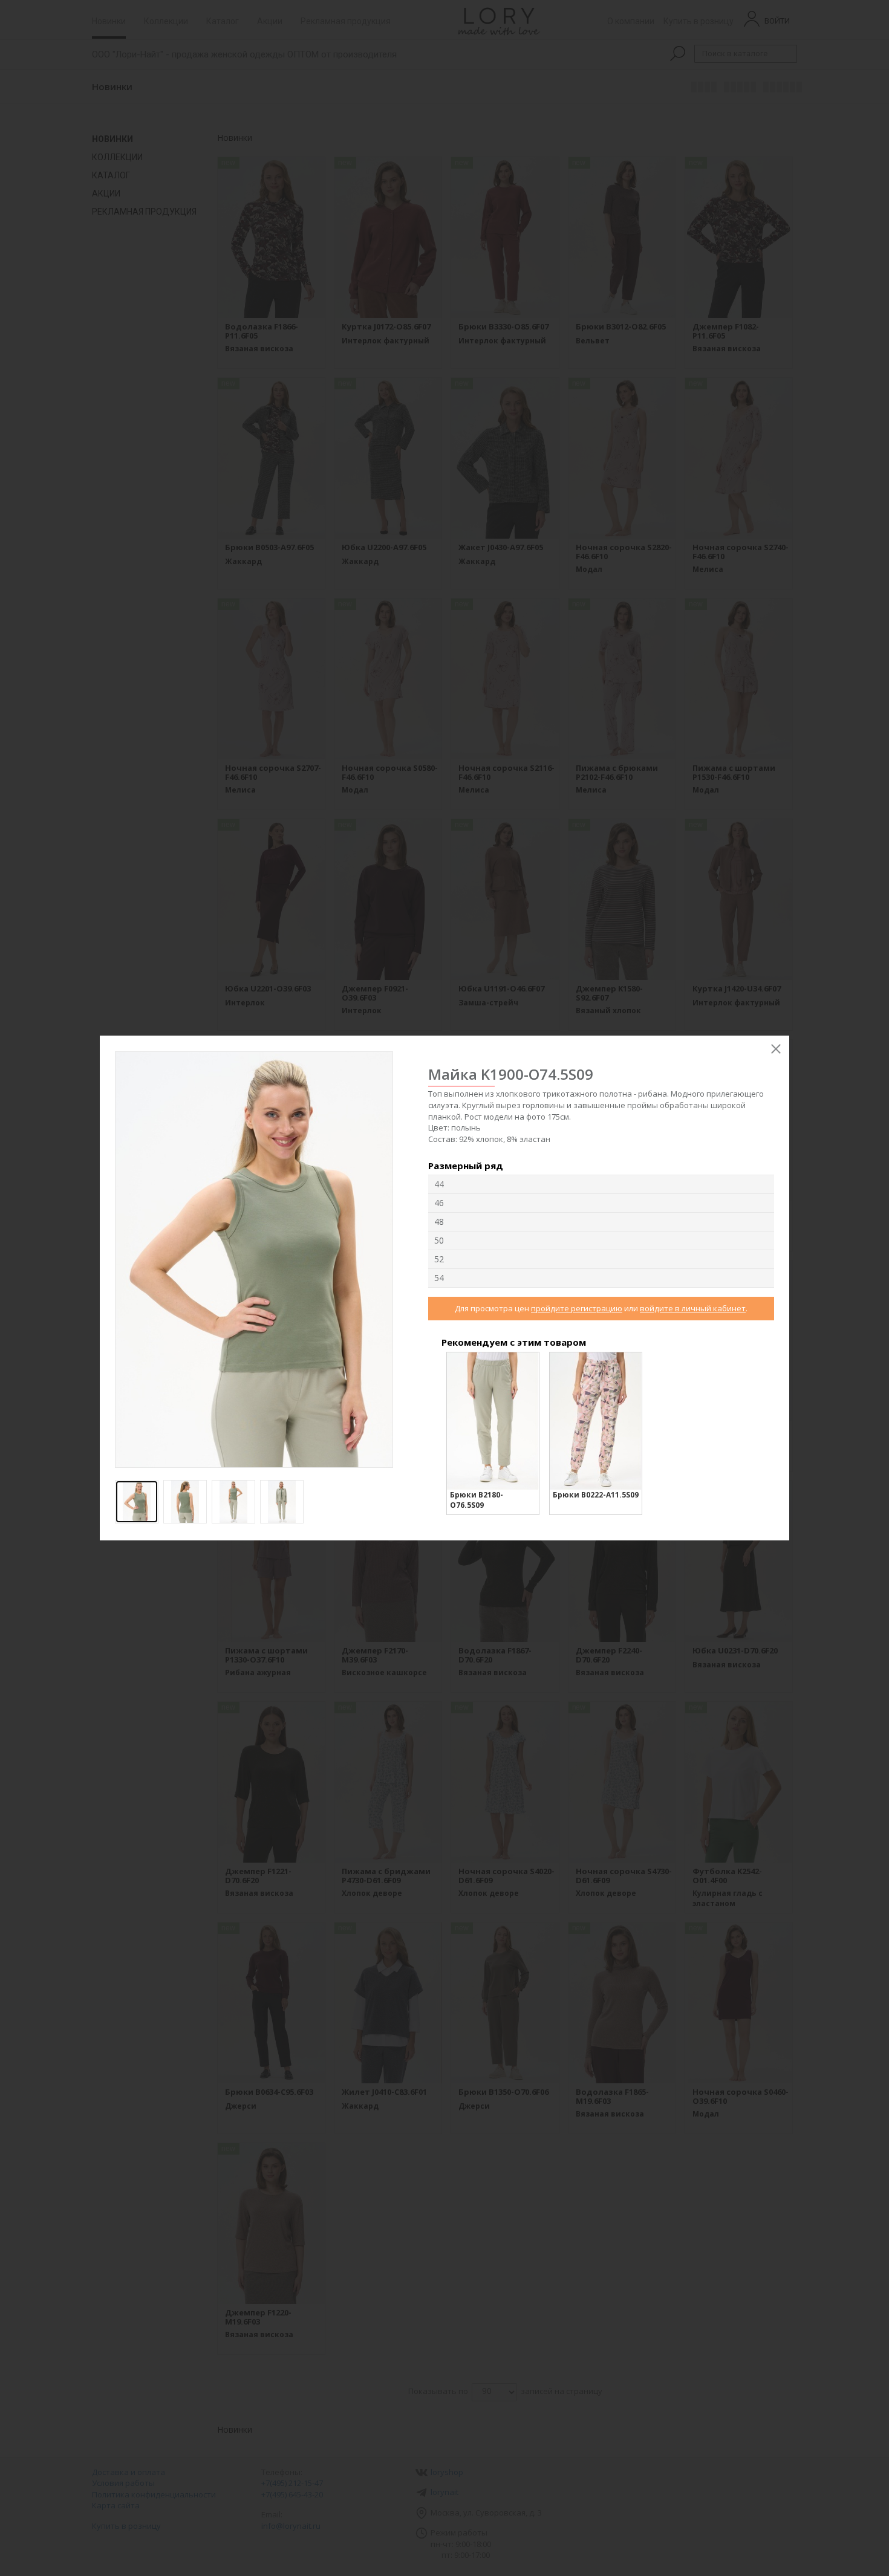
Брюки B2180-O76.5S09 (477, 1500)
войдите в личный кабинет (693, 1308)
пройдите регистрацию (577, 1308)
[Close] (776, 1049)
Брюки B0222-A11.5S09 (596, 1495)
